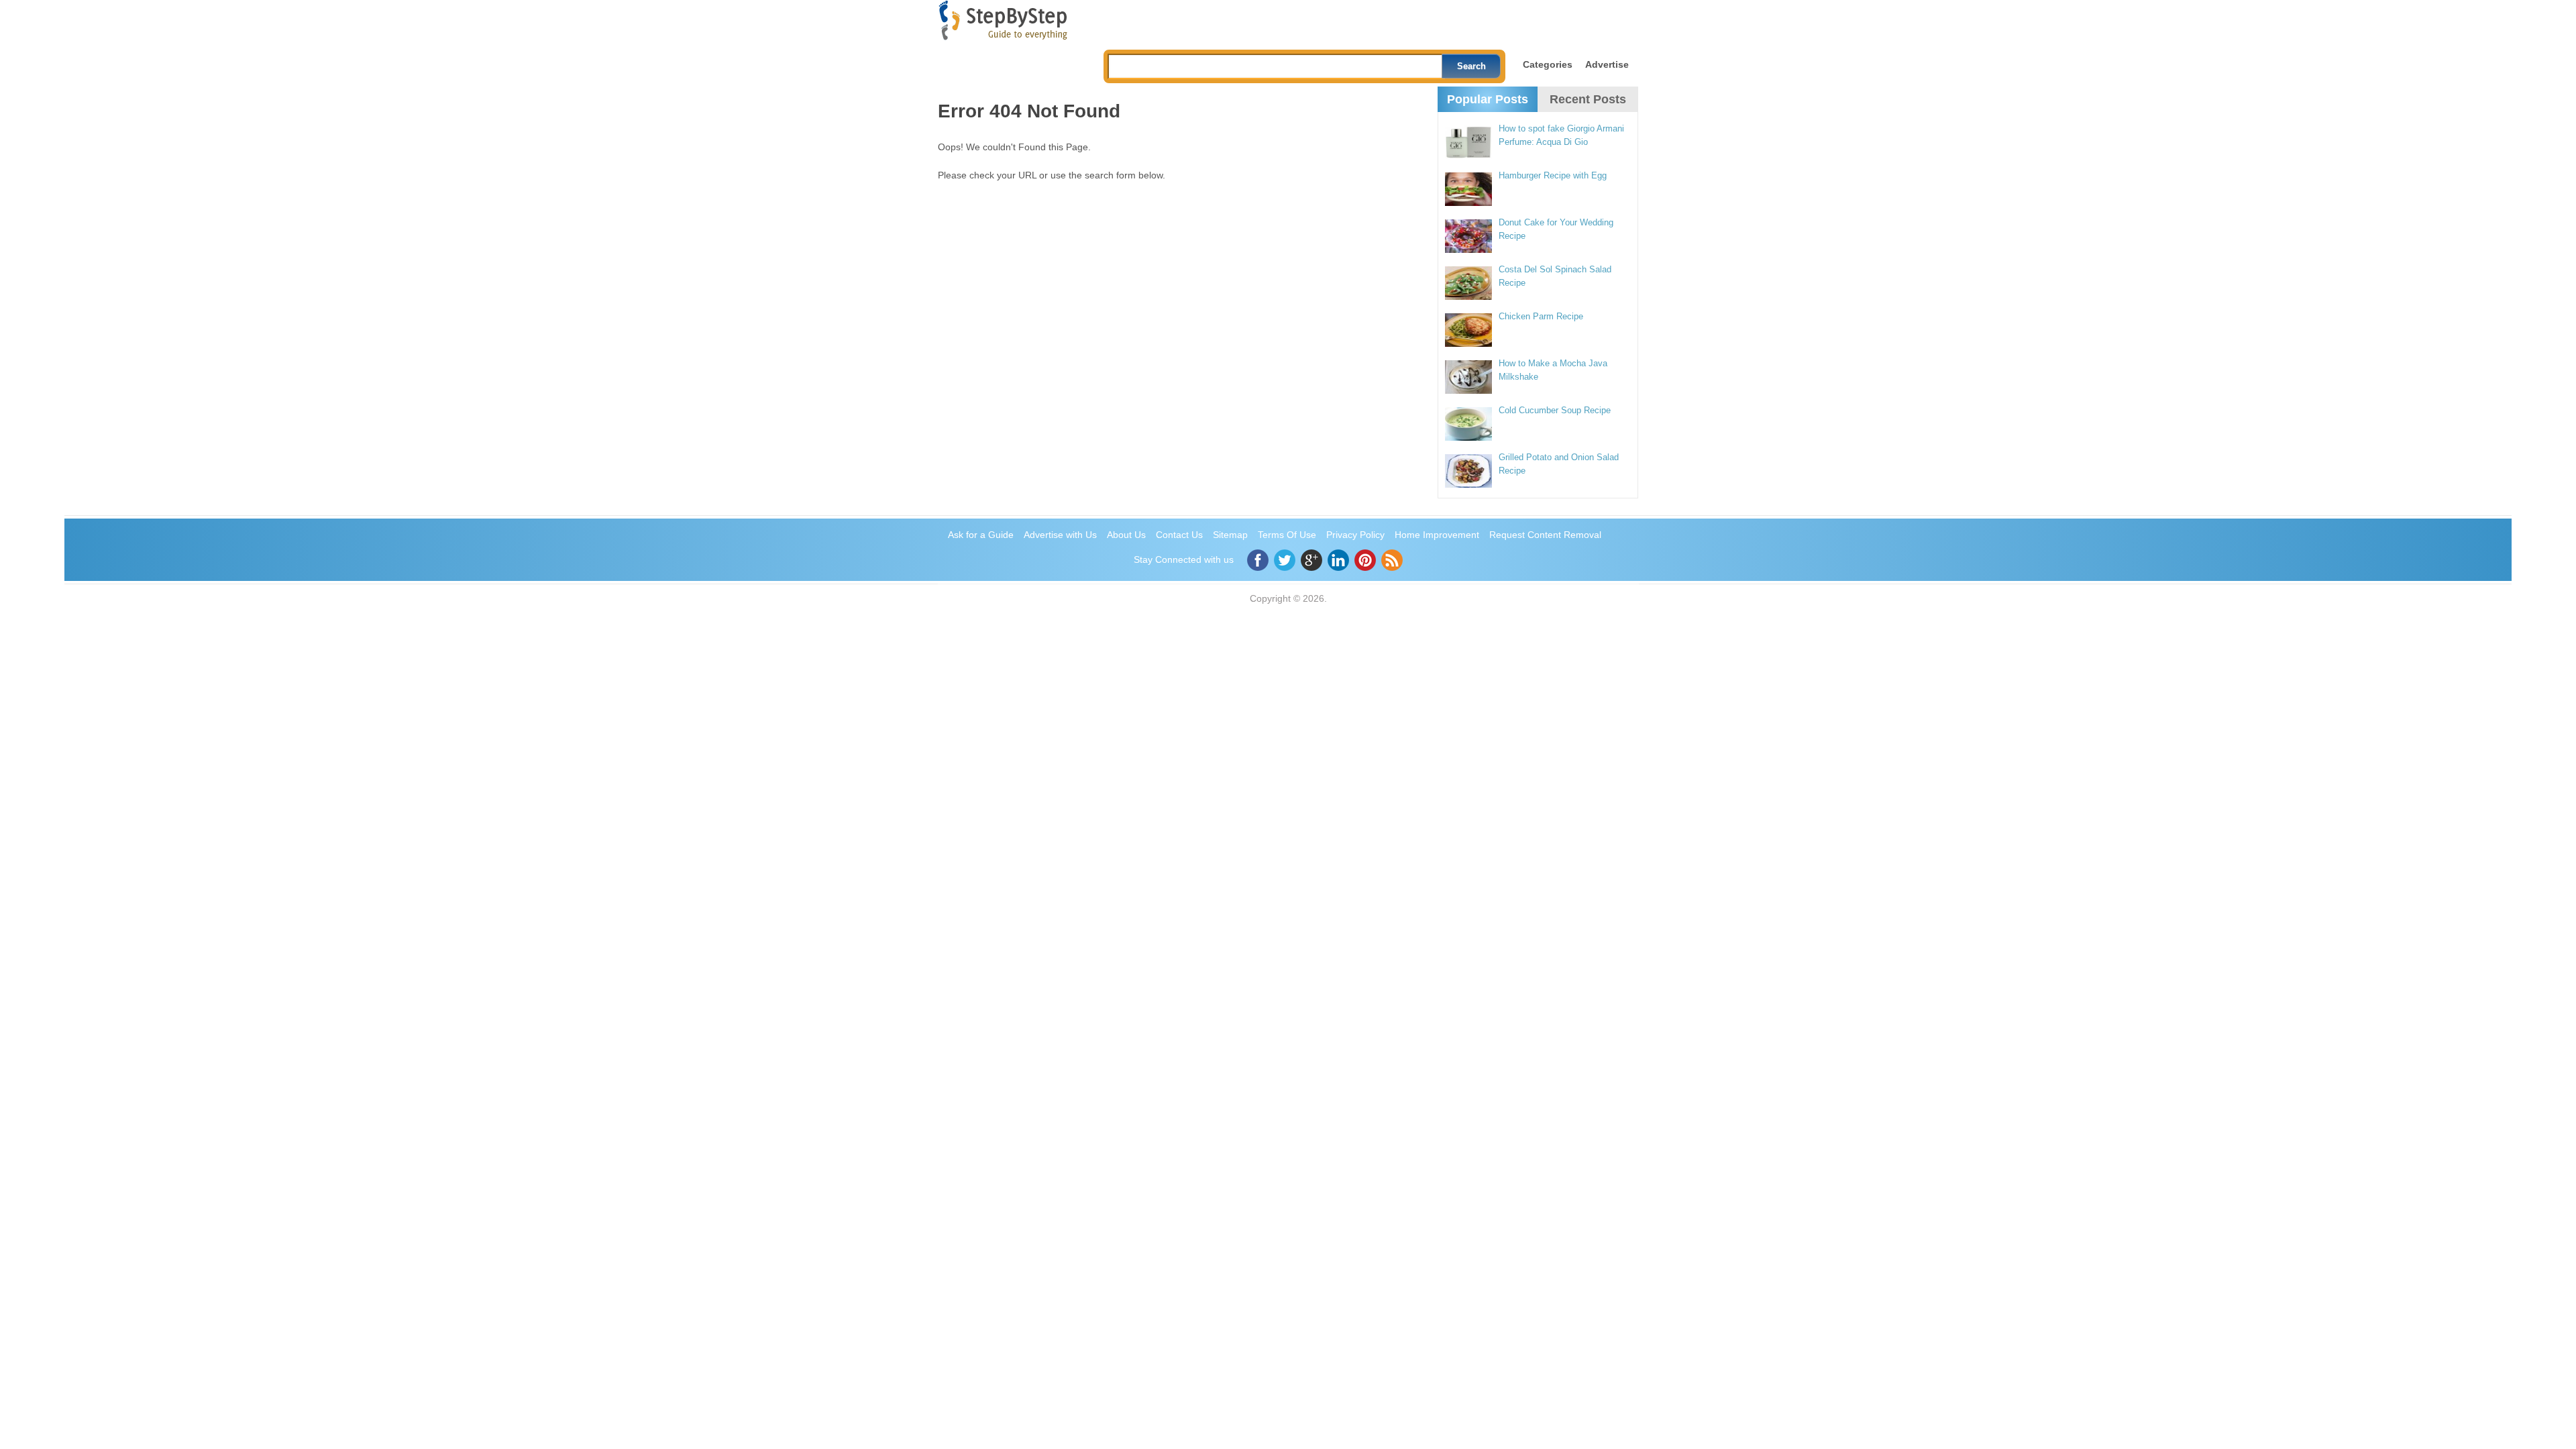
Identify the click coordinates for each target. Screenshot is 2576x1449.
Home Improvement (1437, 535)
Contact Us (1179, 535)
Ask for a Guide (981, 535)
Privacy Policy (1355, 535)
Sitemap (1230, 535)
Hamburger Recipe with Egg (1553, 175)
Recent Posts (1588, 99)
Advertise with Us (1060, 535)
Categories (1548, 64)
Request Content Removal (1545, 535)
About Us (1126, 535)
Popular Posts (1488, 99)
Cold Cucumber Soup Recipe (1555, 410)
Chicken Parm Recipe (1541, 316)
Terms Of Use (1287, 535)
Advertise (1607, 64)
